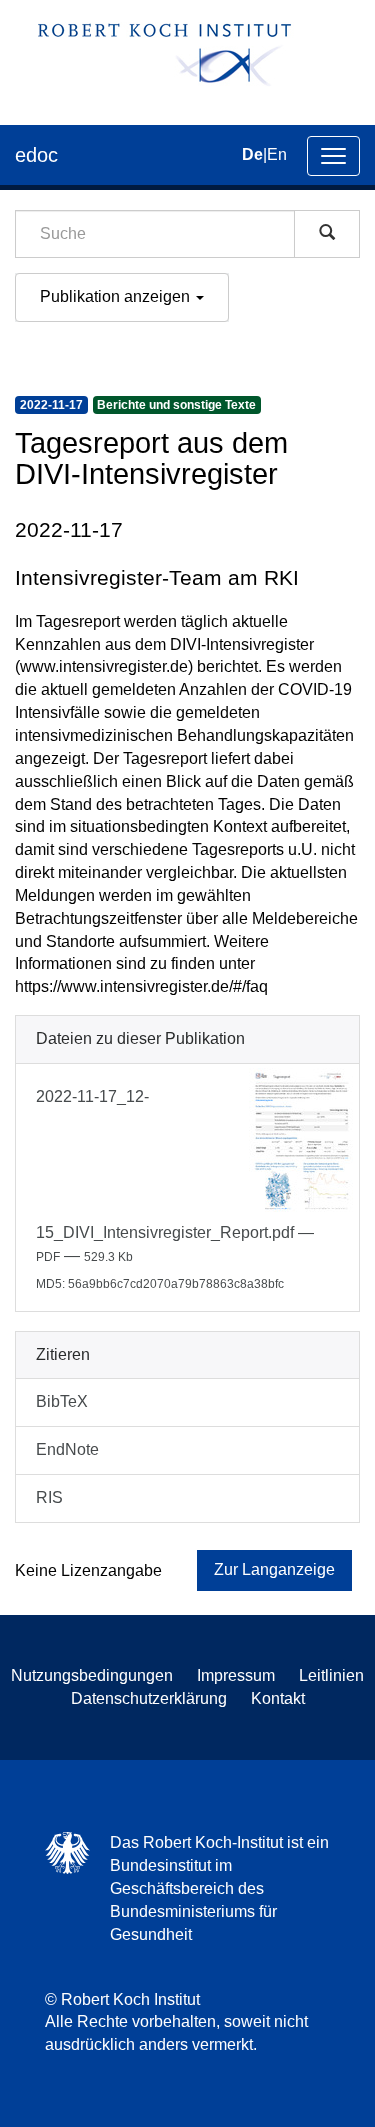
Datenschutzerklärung (149, 1698)
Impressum (236, 1675)
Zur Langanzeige (274, 1569)
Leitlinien (331, 1675)
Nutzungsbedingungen (92, 1675)
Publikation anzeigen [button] (117, 296)
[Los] (327, 234)
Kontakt (278, 1698)
